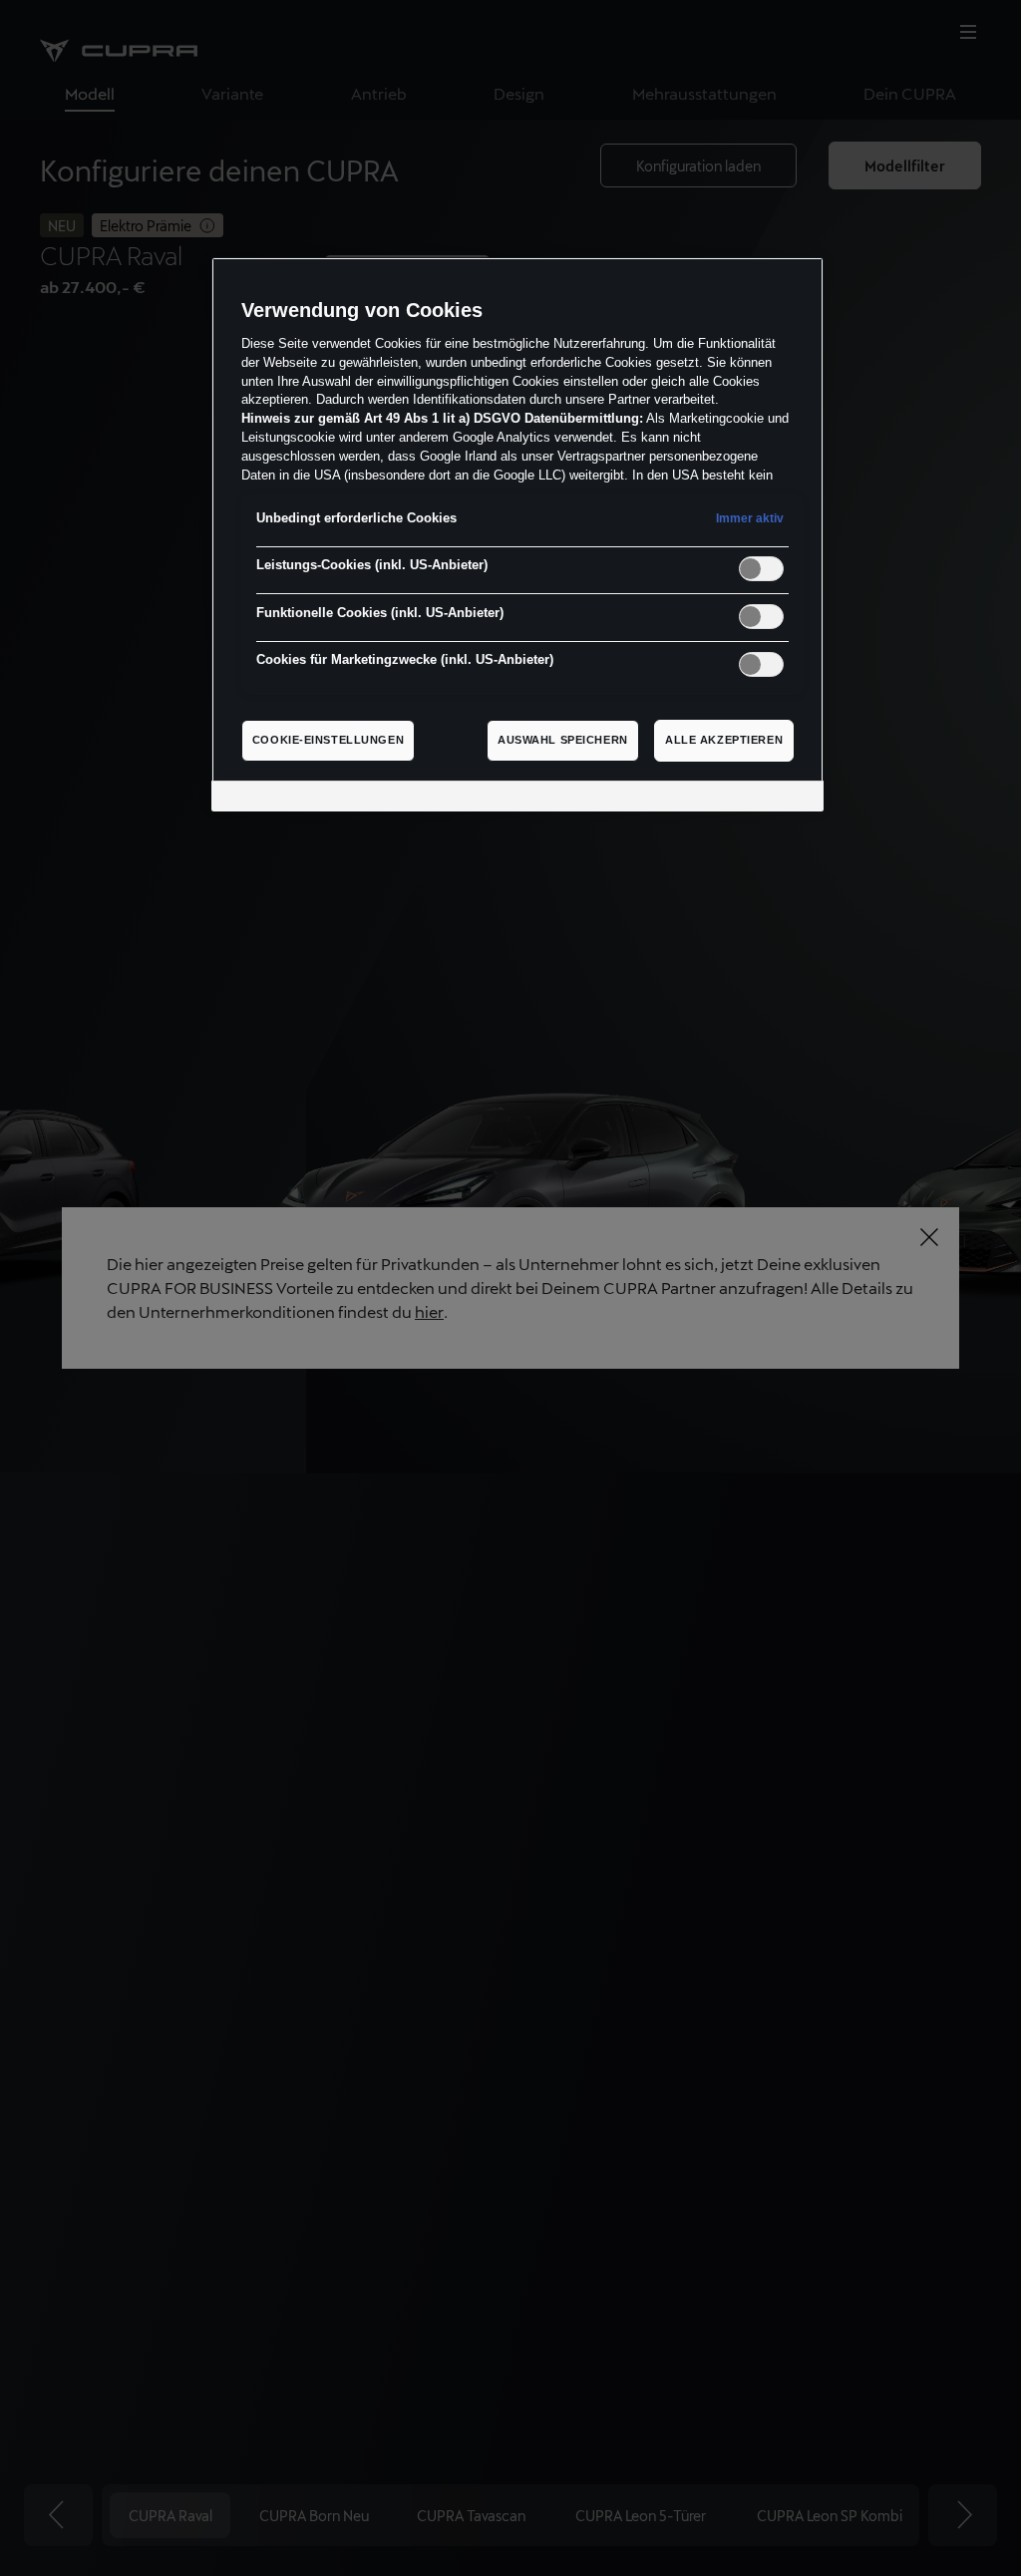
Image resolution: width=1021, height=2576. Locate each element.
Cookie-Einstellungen (328, 740)
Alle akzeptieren (724, 740)
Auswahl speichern (563, 740)
